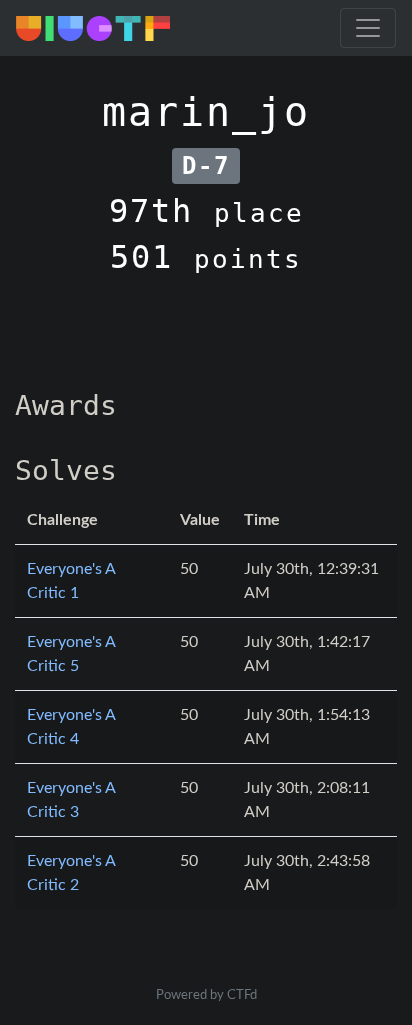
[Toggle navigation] (368, 28)
